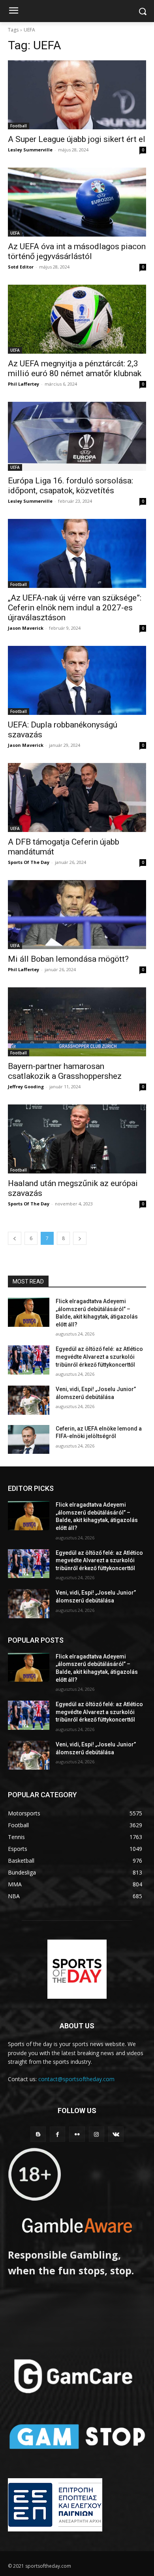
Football (19, 126)
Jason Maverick (26, 628)
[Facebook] (57, 2134)
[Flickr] (77, 2134)
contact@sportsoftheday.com (76, 2079)
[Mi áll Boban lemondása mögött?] (77, 915)
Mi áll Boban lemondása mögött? (68, 959)
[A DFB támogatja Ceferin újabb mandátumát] (77, 797)
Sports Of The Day (29, 862)
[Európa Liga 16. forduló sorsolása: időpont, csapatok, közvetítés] (77, 436)
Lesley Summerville (30, 150)
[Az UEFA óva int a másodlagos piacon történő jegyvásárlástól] (77, 202)
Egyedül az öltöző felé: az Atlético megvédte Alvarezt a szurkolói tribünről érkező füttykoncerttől (99, 1357)
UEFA (15, 233)
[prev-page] (15, 1238)
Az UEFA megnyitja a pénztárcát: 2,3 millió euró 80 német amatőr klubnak (75, 368)
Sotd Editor (21, 267)
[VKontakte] (116, 2134)
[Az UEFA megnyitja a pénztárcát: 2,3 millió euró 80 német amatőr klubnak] (77, 319)
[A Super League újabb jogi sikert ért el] (77, 95)
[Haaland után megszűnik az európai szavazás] (77, 1139)
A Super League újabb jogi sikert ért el (77, 139)
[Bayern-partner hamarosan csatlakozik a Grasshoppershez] (77, 1022)
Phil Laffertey (23, 384)
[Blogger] (38, 2134)
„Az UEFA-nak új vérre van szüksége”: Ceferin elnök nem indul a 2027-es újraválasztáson (75, 608)
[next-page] (80, 1238)
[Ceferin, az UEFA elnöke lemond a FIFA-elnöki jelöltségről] (29, 1440)
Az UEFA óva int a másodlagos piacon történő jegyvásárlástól (77, 251)
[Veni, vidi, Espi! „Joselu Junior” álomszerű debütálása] (29, 1400)
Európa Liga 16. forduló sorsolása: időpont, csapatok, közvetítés (70, 486)
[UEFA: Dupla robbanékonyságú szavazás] (77, 680)
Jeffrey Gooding (26, 1087)
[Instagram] (97, 2134)
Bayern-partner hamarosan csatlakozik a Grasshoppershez (65, 1071)
